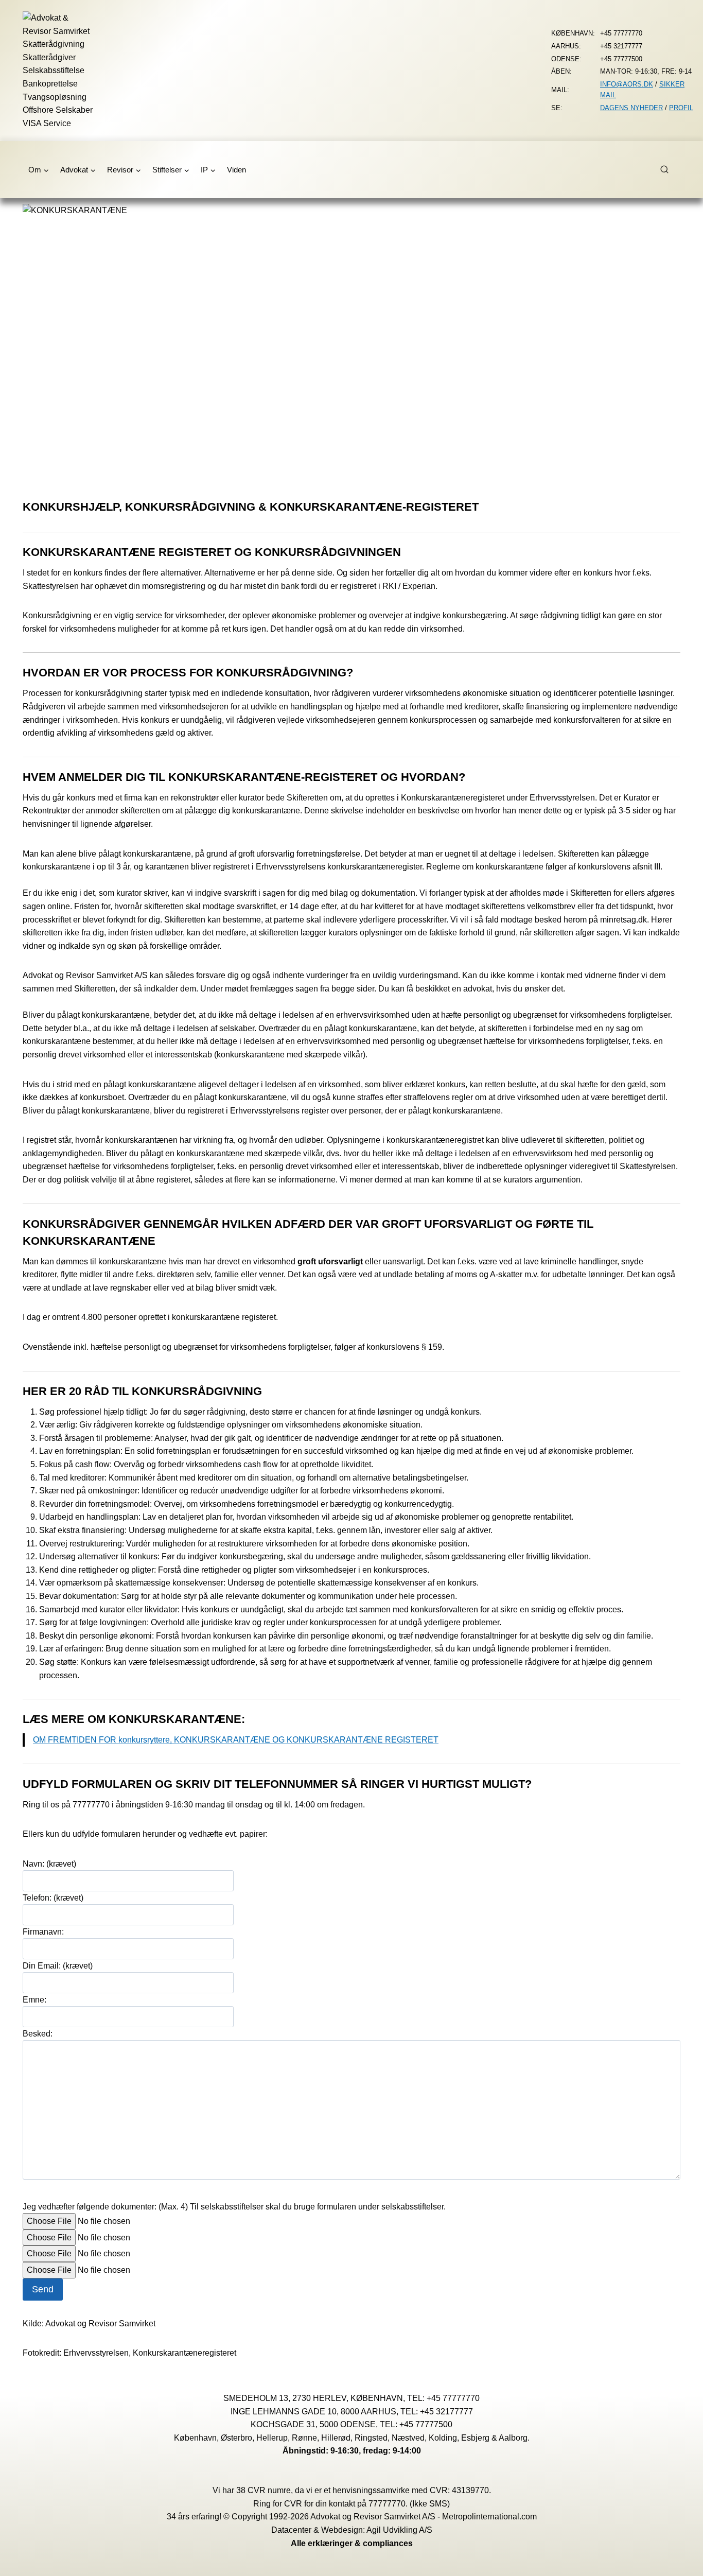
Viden (236, 170)
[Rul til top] (680, 2561)
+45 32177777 (446, 2412)
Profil (681, 108)
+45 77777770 (453, 2398)
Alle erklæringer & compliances (352, 2543)
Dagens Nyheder (631, 108)
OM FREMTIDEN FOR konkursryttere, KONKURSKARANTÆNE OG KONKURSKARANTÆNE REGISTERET (236, 1740)
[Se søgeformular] (670, 170)
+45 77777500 (426, 2424)
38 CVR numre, (265, 2490)
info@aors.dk (627, 84)
